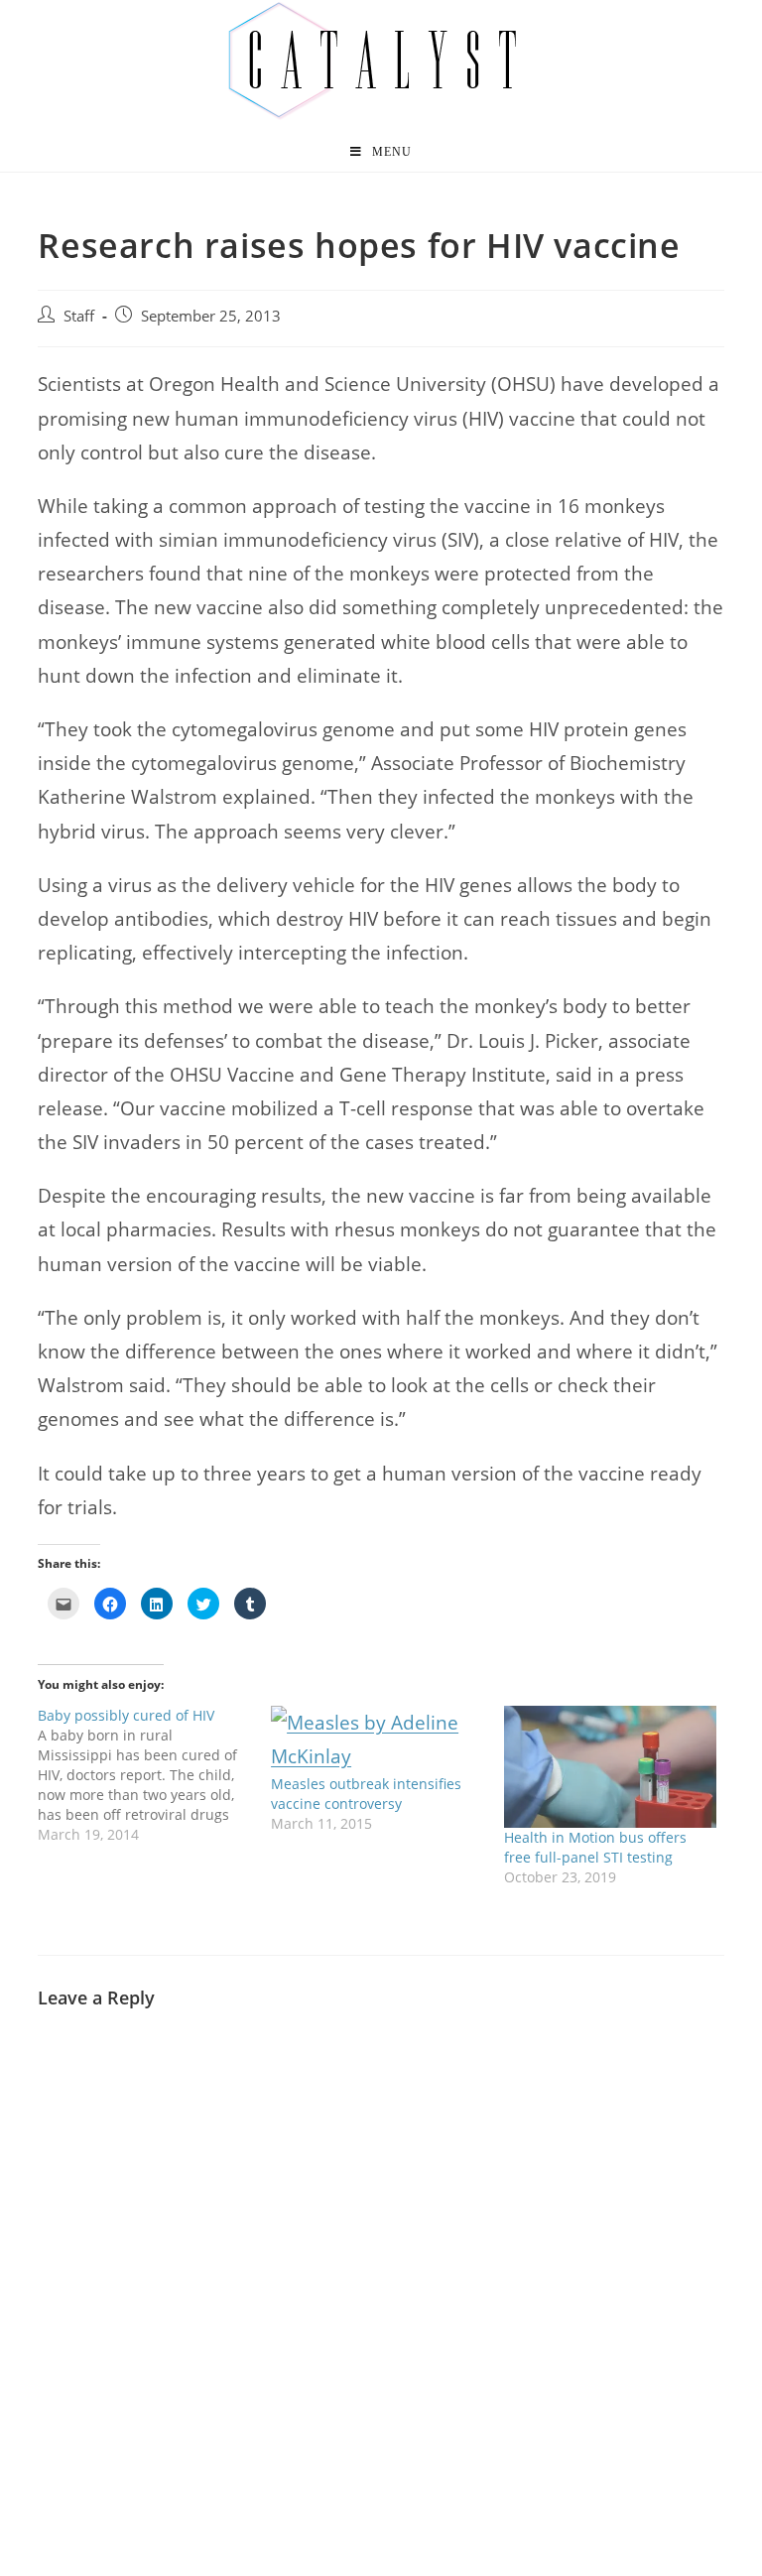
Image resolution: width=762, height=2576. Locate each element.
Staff (79, 316)
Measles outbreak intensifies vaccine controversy (366, 1794)
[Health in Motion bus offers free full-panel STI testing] (611, 1767)
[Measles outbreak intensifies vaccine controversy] (378, 1739)
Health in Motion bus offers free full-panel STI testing (595, 1847)
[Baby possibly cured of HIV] (154, 1775)
